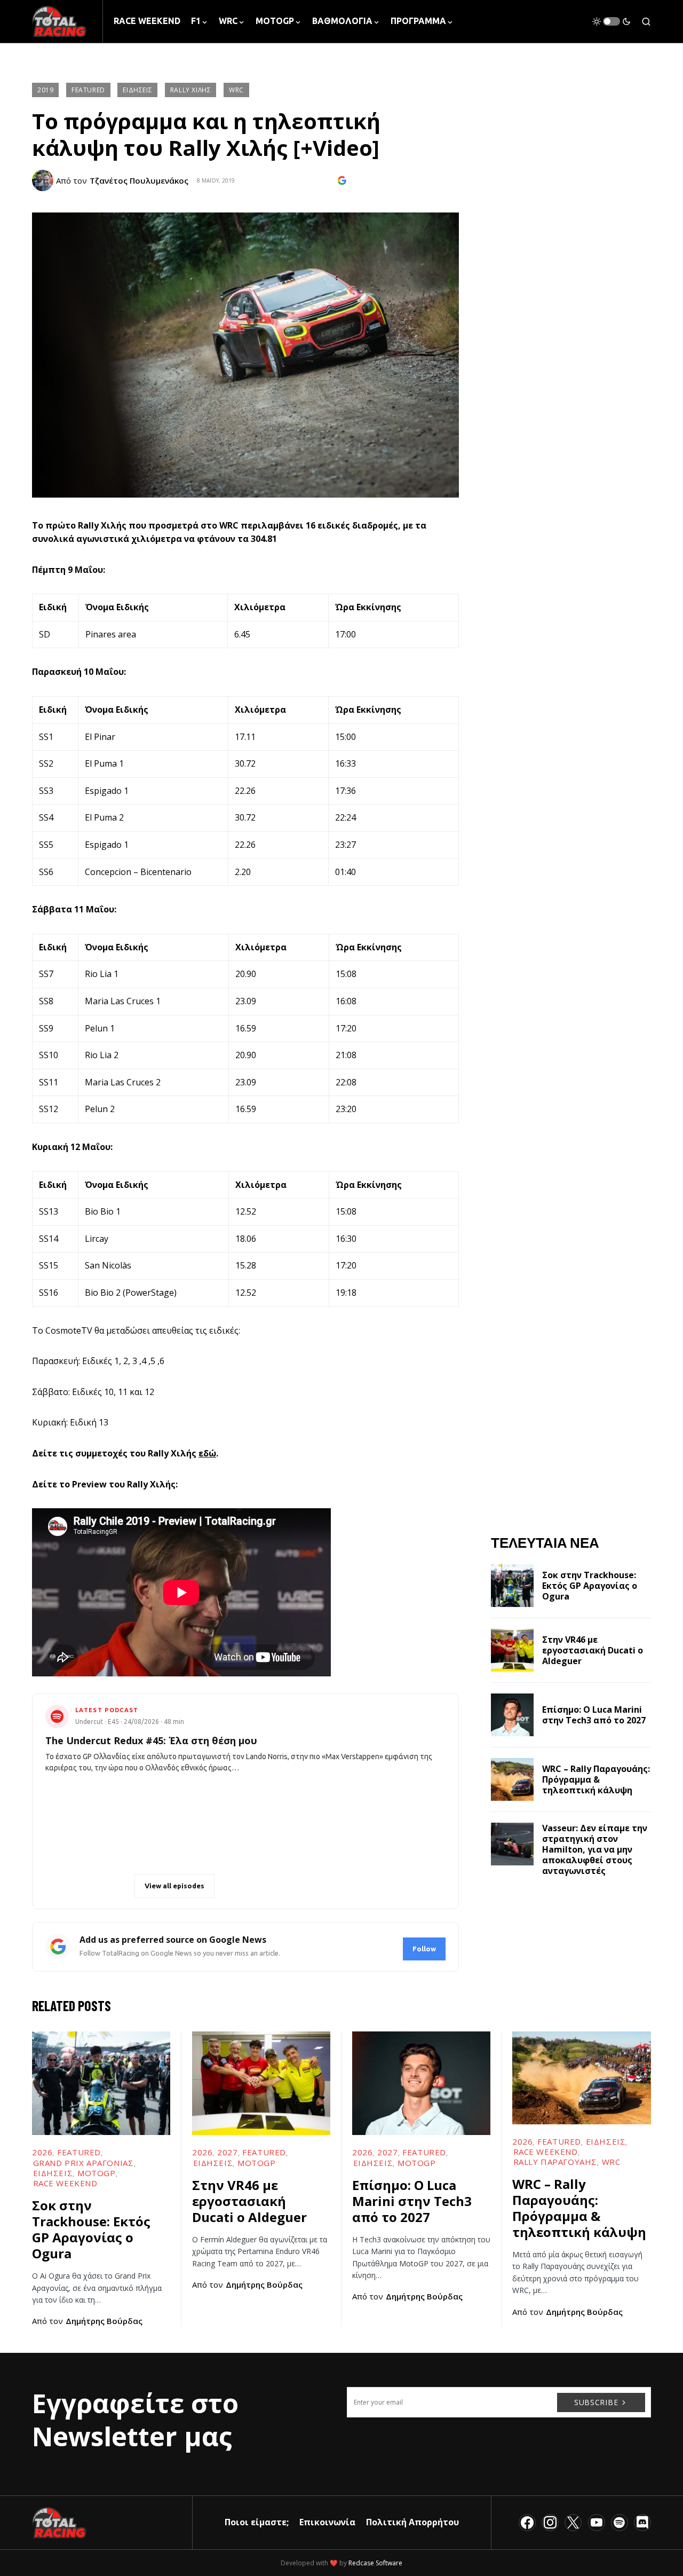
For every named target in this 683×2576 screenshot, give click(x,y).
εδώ (207, 1453)
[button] (611, 21)
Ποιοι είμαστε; (257, 2522)
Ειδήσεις (137, 90)
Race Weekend (65, 2183)
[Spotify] (620, 2523)
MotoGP (97, 2173)
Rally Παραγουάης (555, 2162)
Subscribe (596, 2402)
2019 (45, 90)
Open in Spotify (94, 1886)
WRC (236, 90)
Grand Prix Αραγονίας (84, 2163)
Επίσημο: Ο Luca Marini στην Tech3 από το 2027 (594, 1715)
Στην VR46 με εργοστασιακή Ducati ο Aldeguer (593, 1650)
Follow (424, 1949)
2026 (42, 2152)
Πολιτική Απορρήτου (412, 2522)
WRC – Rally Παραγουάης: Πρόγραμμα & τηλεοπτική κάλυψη (596, 1779)
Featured (88, 90)
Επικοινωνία (327, 2522)
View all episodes (174, 1886)
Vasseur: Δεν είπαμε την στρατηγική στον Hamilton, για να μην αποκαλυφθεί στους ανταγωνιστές (595, 1849)
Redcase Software (375, 2563)
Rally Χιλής (191, 90)
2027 (227, 2152)
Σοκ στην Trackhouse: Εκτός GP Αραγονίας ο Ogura (590, 1586)
